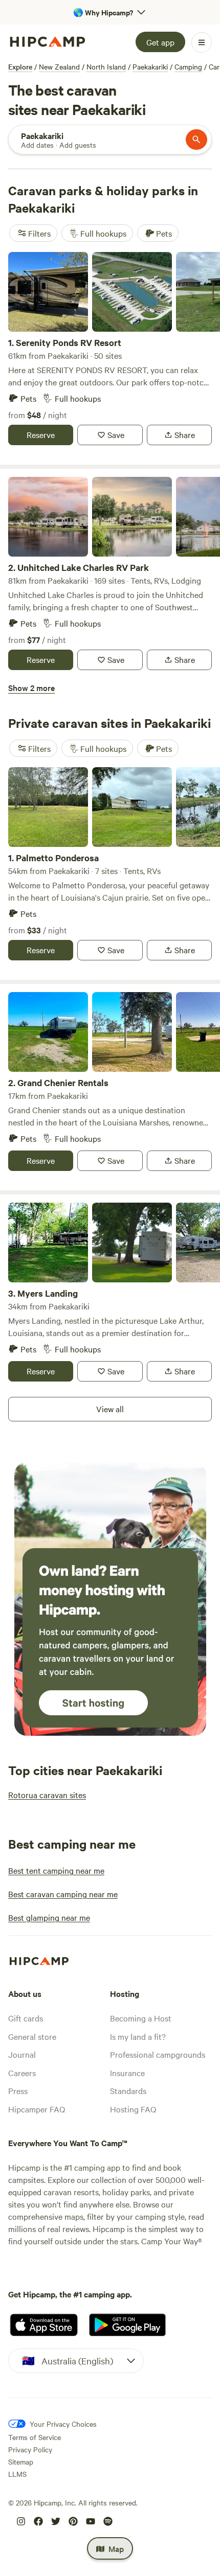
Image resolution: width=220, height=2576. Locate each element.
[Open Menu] (202, 42)
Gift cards (26, 2018)
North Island (106, 66)
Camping (188, 66)
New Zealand (59, 66)
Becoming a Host (141, 2018)
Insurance (127, 2073)
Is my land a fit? (138, 2036)
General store (32, 2036)
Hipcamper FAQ (37, 2109)
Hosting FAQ (133, 2109)
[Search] (196, 140)
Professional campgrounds (158, 2054)
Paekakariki (150, 66)
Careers (22, 2073)
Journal (22, 2054)
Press (18, 2090)
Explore (20, 66)
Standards (128, 2090)
